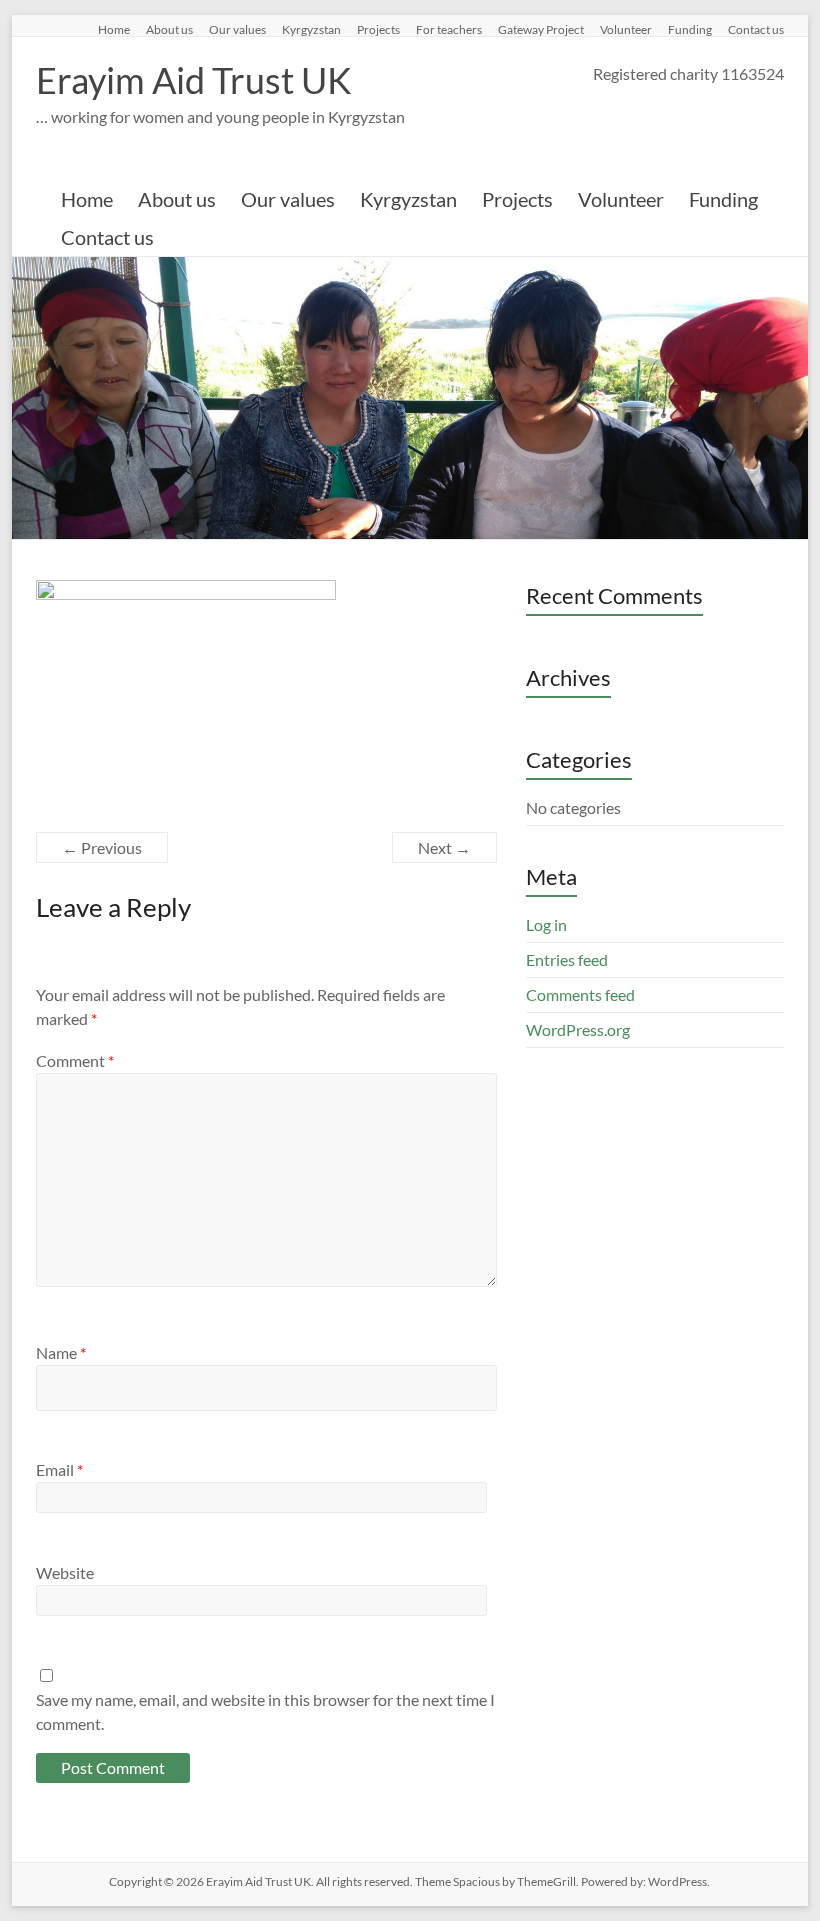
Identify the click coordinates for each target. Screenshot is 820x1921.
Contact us (756, 29)
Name (61, 1352)
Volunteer (626, 29)
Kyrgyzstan (311, 29)
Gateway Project (541, 29)
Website (65, 1572)
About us (169, 29)
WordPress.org (578, 1029)
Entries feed (567, 959)
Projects (378, 29)
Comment (75, 1060)
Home (114, 29)
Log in (546, 924)
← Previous (102, 847)
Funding (690, 29)
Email (59, 1469)
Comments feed (580, 994)
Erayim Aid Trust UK (194, 80)
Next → (444, 847)
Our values (237, 29)
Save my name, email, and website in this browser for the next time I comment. (265, 1711)
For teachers (449, 29)
